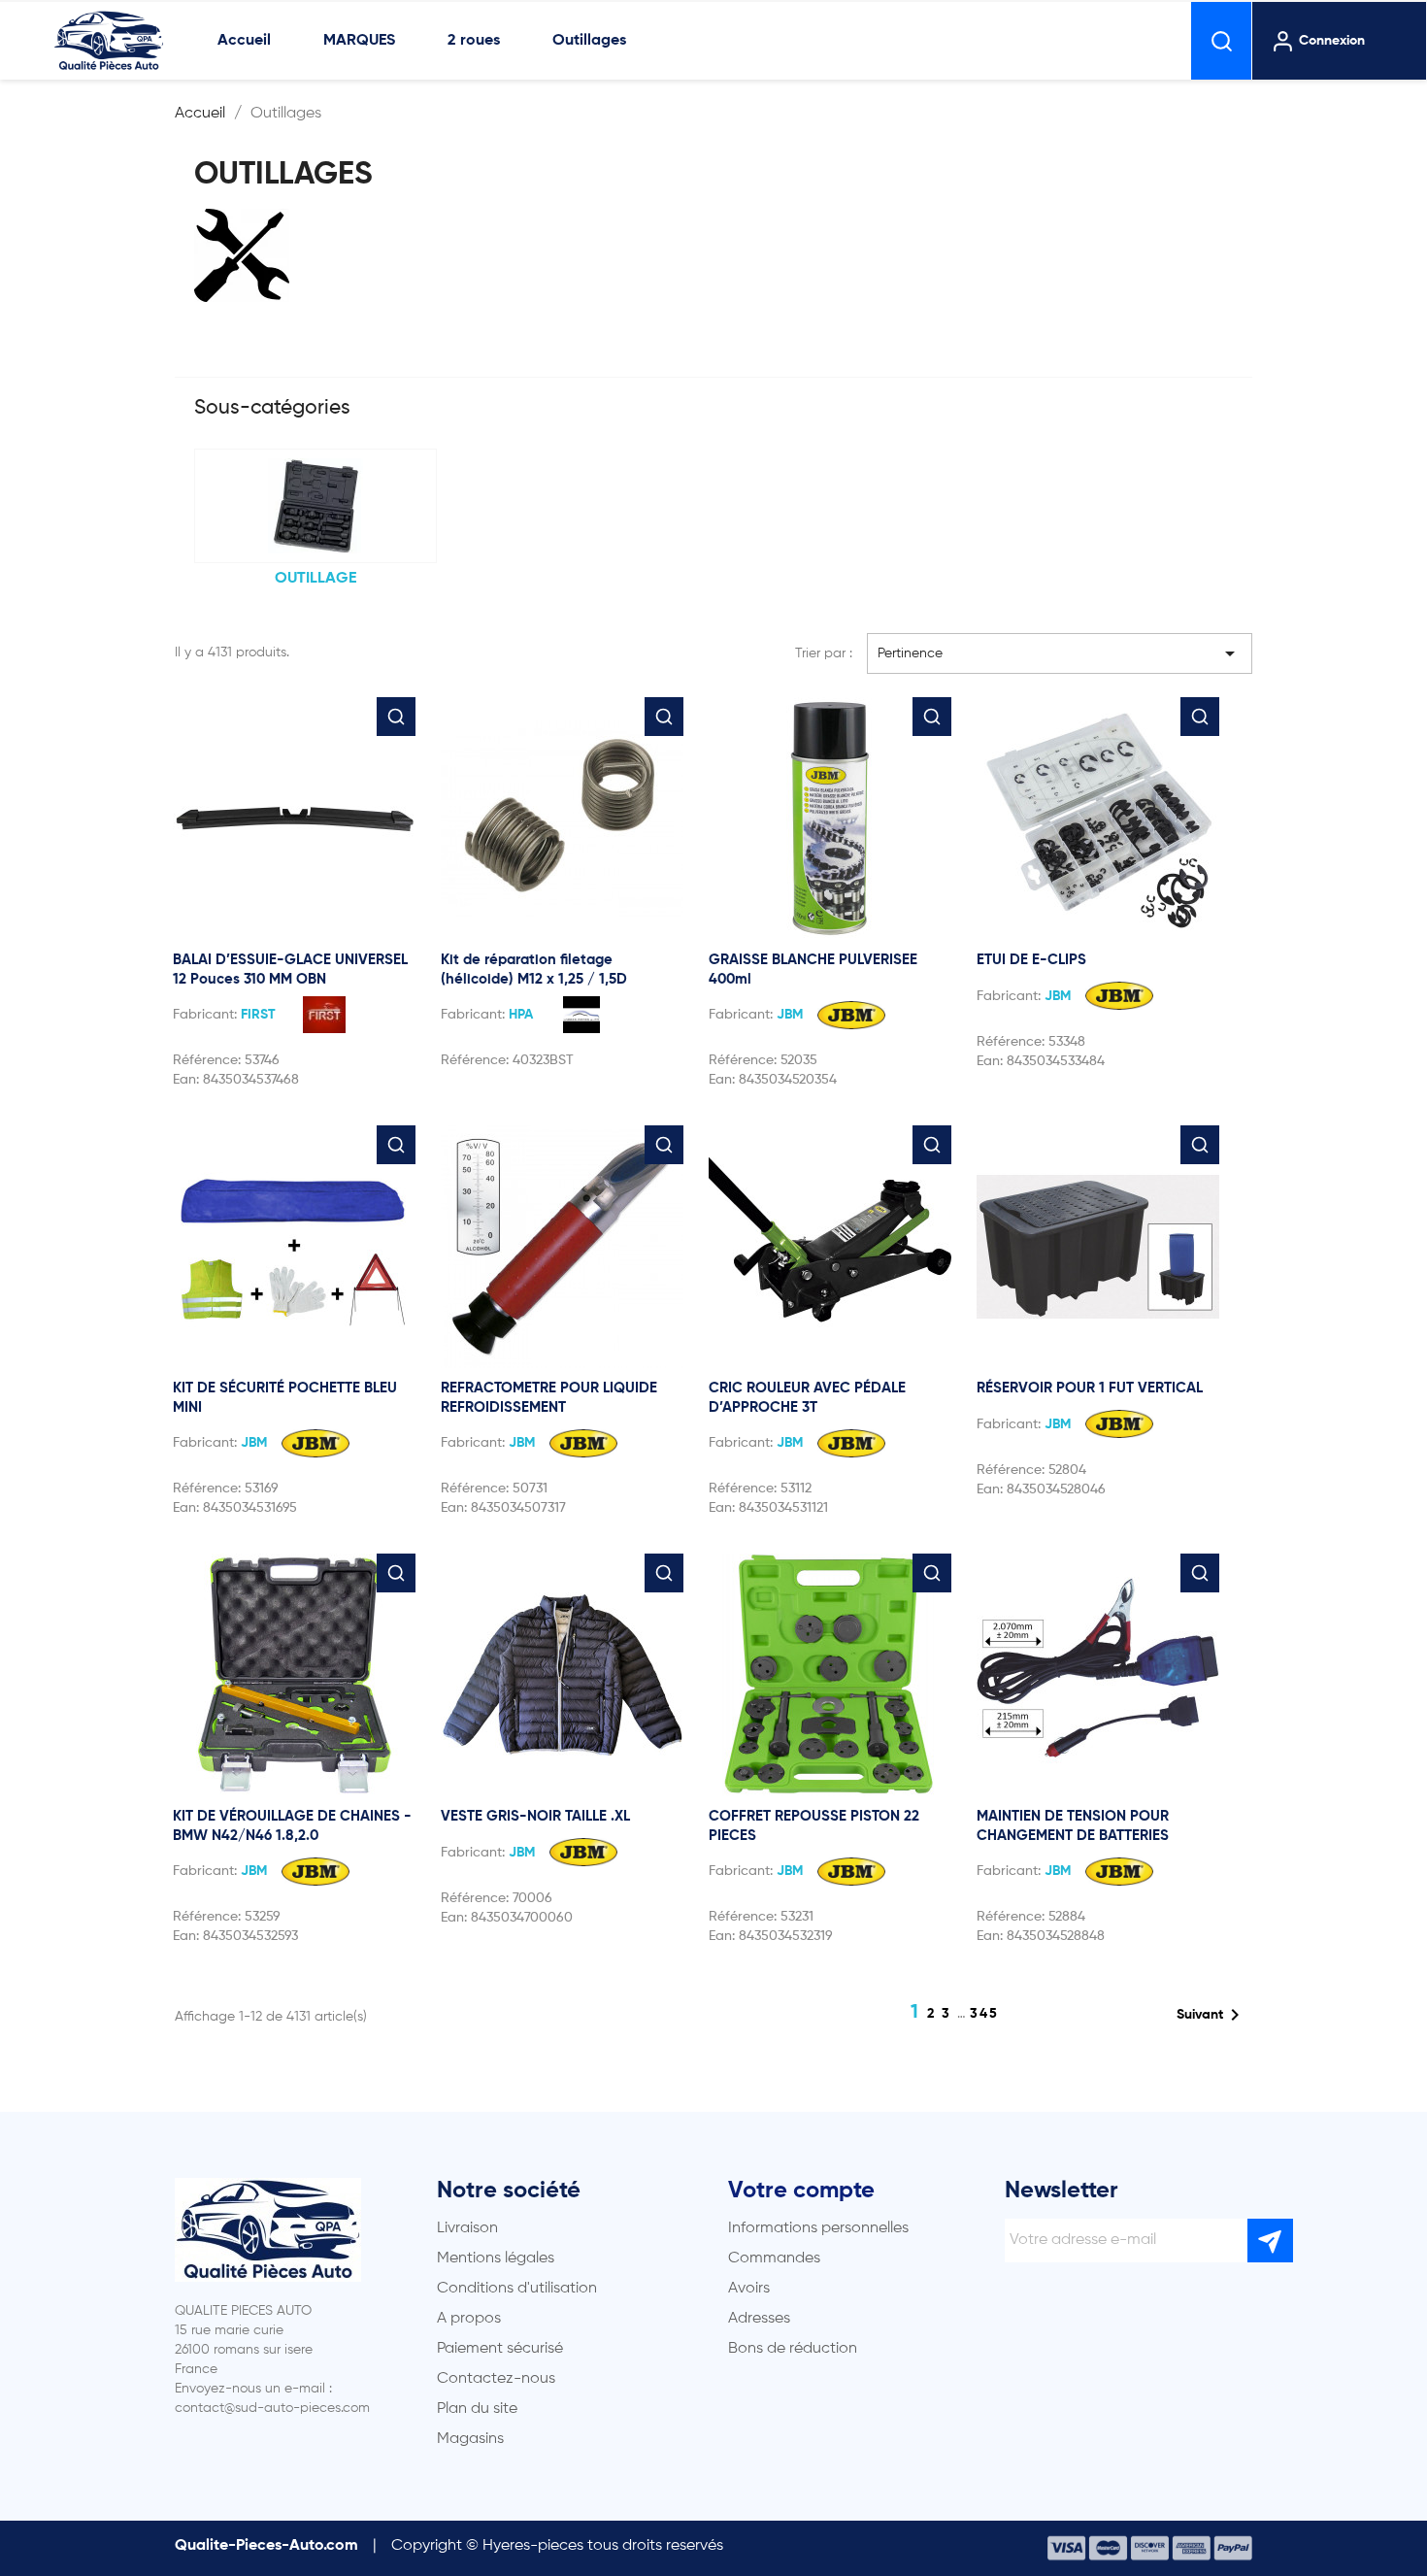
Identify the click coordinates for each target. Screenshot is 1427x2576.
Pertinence (1060, 653)
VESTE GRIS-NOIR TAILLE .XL (535, 1816)
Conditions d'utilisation (517, 2289)
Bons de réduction (793, 2349)
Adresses (759, 2319)
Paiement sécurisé (500, 2349)
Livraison (467, 2228)
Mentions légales (496, 2258)
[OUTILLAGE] (315, 506)
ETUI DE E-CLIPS (1031, 960)
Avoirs (749, 2289)
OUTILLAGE (315, 579)
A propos (469, 2319)
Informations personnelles (818, 2228)
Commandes (774, 2258)
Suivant (1211, 2015)
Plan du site (477, 2409)
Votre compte (801, 2191)
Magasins (470, 2439)
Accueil (244, 41)
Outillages (589, 41)
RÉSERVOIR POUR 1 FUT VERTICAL (1090, 1388)
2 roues (474, 41)
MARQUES (359, 41)
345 (984, 2014)
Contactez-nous (496, 2379)
